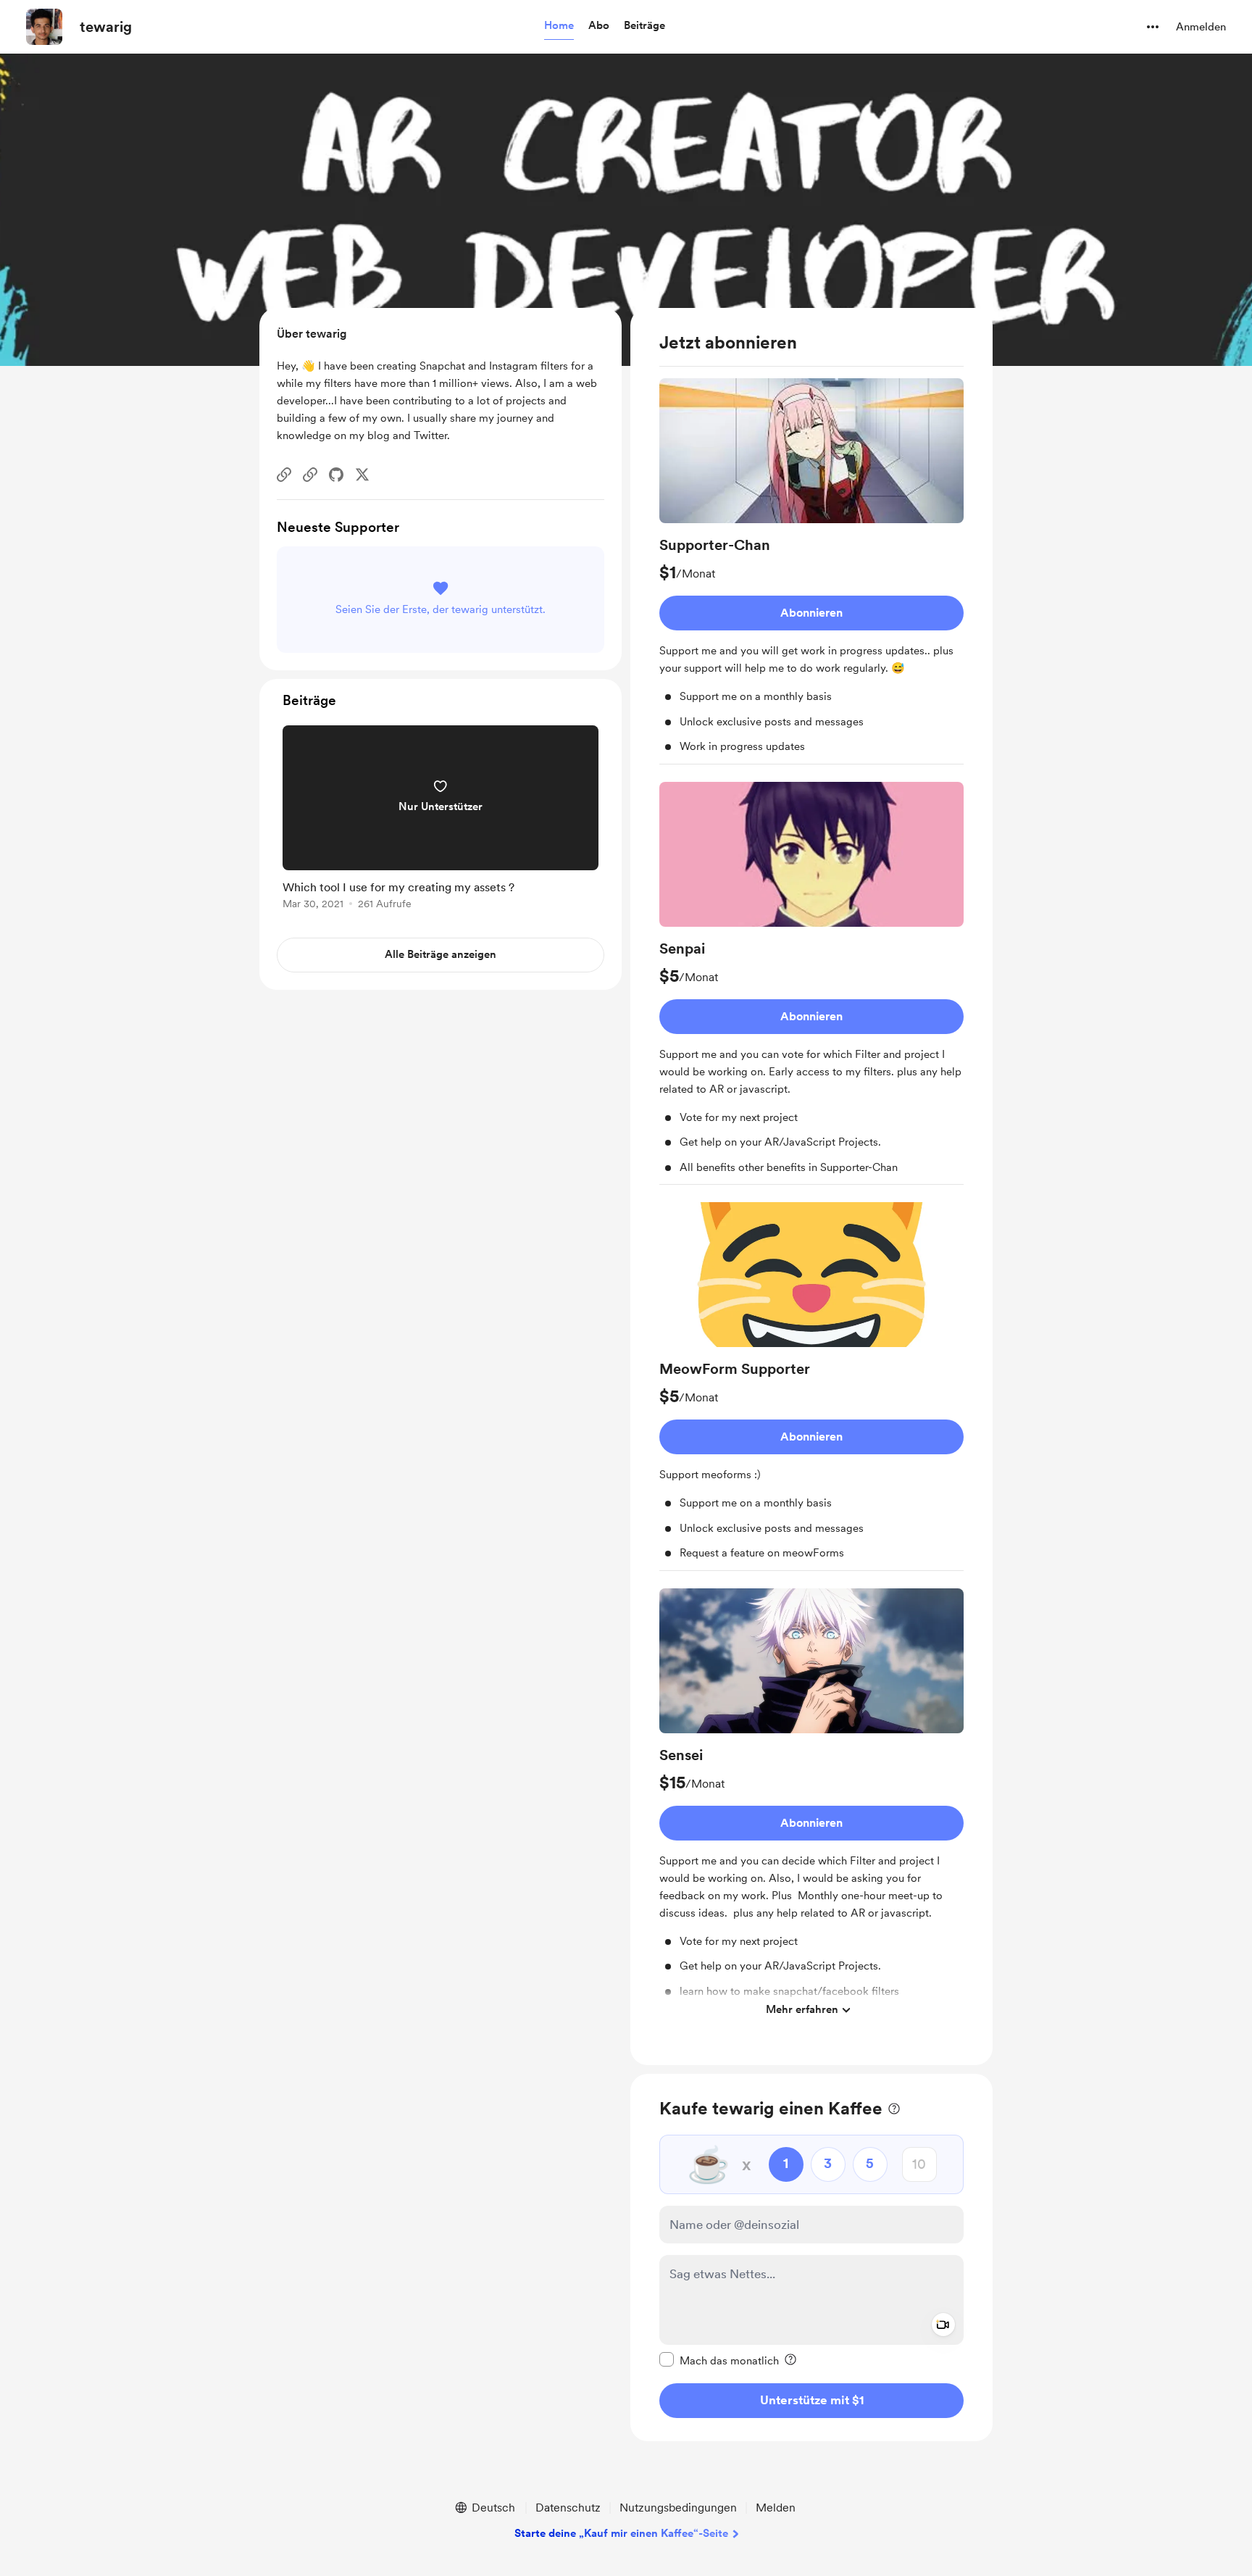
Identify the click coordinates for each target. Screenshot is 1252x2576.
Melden (776, 2508)
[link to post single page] (441, 820)
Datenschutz (568, 2508)
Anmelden (1201, 27)
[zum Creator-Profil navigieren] (44, 27)
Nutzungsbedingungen (678, 2508)
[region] (811, 1187)
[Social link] (284, 475)
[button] (559, 26)
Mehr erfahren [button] (802, 2009)
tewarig (106, 27)
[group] (811, 571)
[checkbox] (719, 2360)
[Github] (336, 475)
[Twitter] (362, 475)
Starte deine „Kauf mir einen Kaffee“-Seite (621, 2533)
